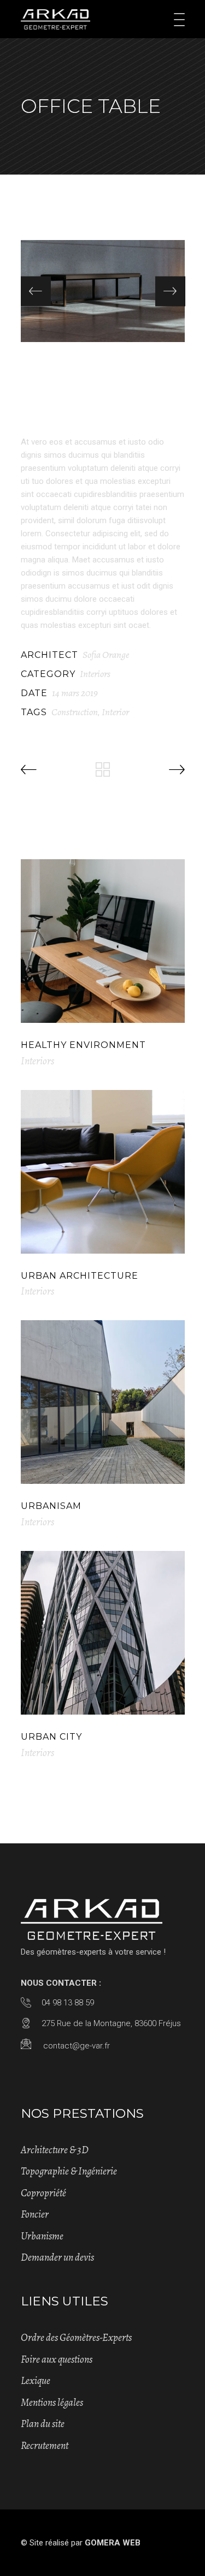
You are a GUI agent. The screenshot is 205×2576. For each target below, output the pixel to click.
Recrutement (45, 2446)
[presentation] (36, 291)
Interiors (95, 674)
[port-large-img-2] (103, 291)
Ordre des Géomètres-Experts (76, 2338)
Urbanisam (51, 1506)
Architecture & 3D (55, 2150)
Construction (75, 712)
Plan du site (43, 2424)
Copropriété (43, 2193)
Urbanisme (42, 2236)
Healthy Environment (83, 1045)
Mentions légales (52, 2403)
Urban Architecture (80, 1276)
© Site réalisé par (81, 2543)
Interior (115, 712)
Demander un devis (57, 2257)
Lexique (36, 2381)
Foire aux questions (57, 2359)
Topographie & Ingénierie (69, 2171)
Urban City (51, 1737)
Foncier (35, 2214)
